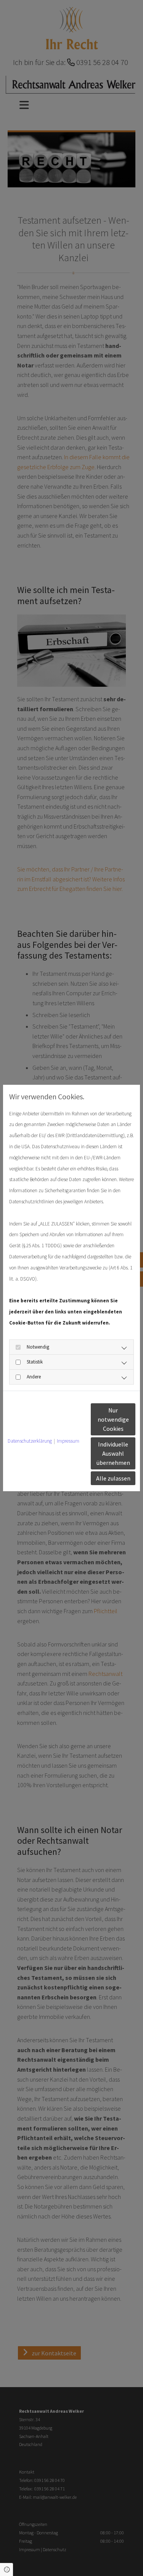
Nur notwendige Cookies (113, 1419)
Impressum (68, 1441)
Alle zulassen (113, 1478)
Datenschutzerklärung (30, 1441)
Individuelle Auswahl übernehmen (113, 1453)
